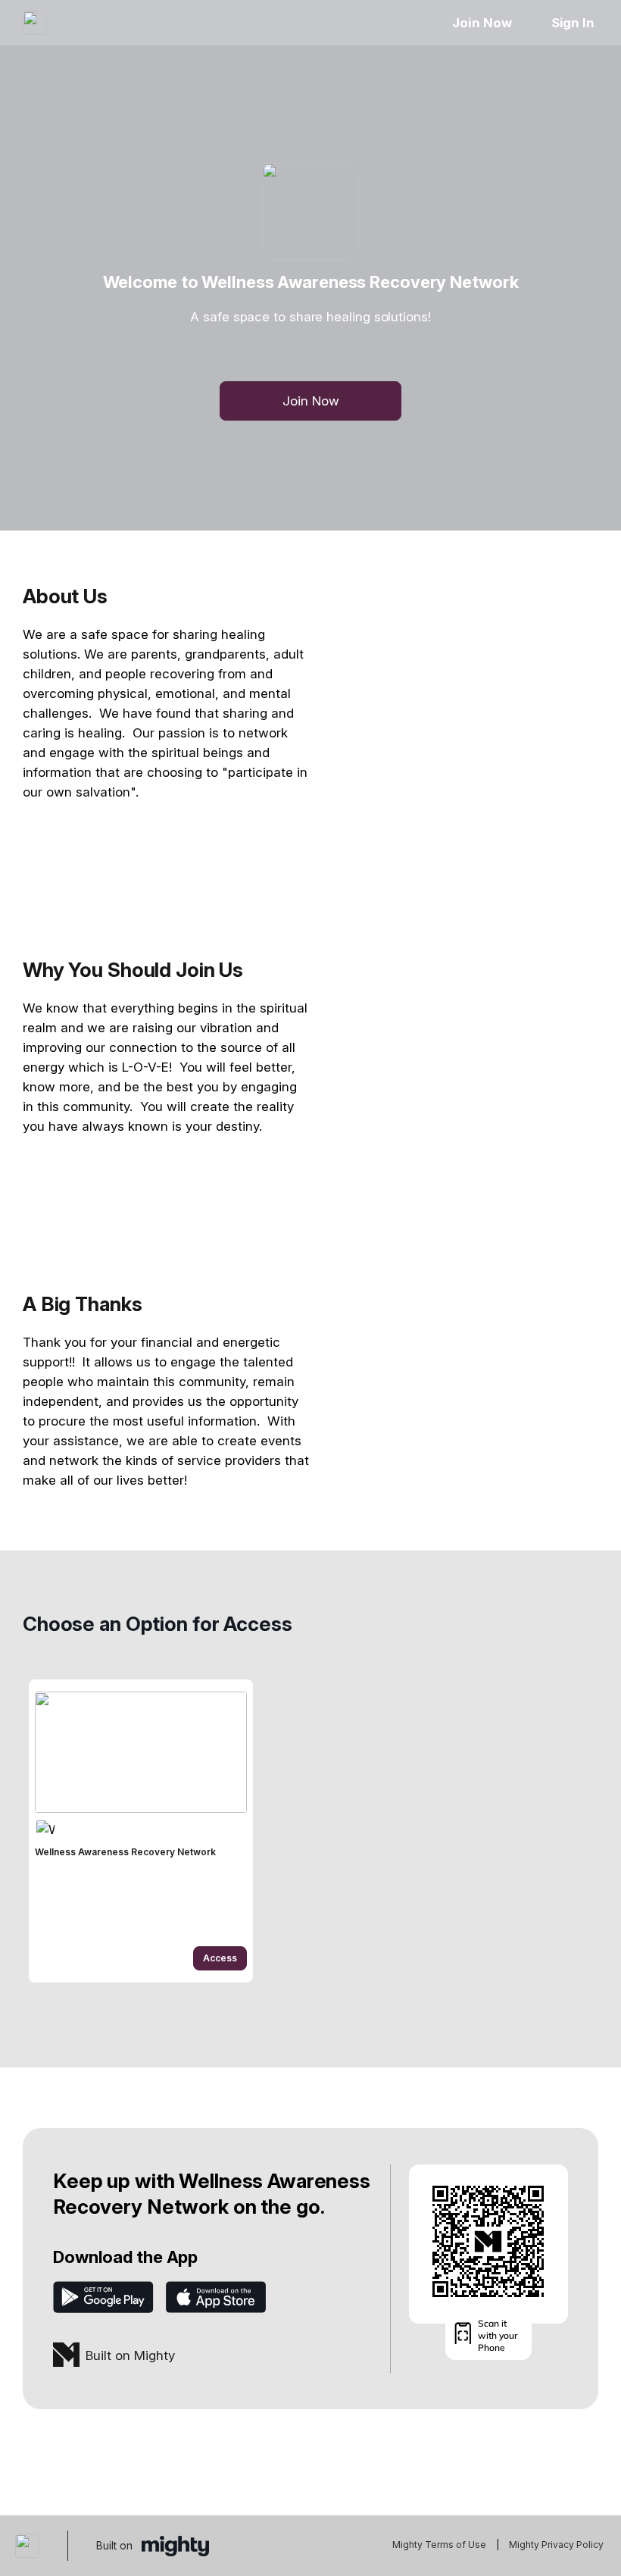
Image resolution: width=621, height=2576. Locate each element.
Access (220, 1958)
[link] (141, 1831)
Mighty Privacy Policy (556, 2545)
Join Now (482, 23)
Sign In (573, 23)
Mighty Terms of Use (439, 2545)
